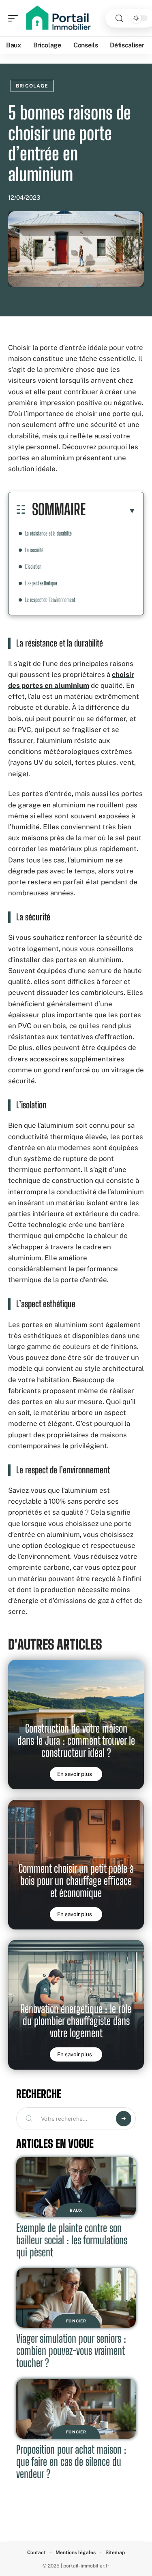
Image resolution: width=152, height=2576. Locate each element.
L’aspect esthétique (41, 583)
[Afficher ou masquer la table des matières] (111, 510)
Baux (76, 2210)
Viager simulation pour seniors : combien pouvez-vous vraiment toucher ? (71, 2351)
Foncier (76, 2321)
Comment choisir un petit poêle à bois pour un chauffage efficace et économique (76, 1881)
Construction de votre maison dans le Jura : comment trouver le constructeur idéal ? (76, 1740)
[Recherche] (119, 18)
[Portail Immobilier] (58, 18)
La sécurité (34, 550)
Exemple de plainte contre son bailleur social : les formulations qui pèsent (72, 2240)
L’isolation (33, 567)
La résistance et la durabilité (48, 533)
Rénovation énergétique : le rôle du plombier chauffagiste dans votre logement (76, 2021)
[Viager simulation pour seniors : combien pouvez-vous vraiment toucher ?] (76, 2298)
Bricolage (32, 86)
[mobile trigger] (15, 18)
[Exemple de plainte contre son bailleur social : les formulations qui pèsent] (76, 2187)
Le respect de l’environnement (50, 600)
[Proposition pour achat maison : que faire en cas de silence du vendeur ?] (76, 2409)
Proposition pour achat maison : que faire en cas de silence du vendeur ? (71, 2462)
